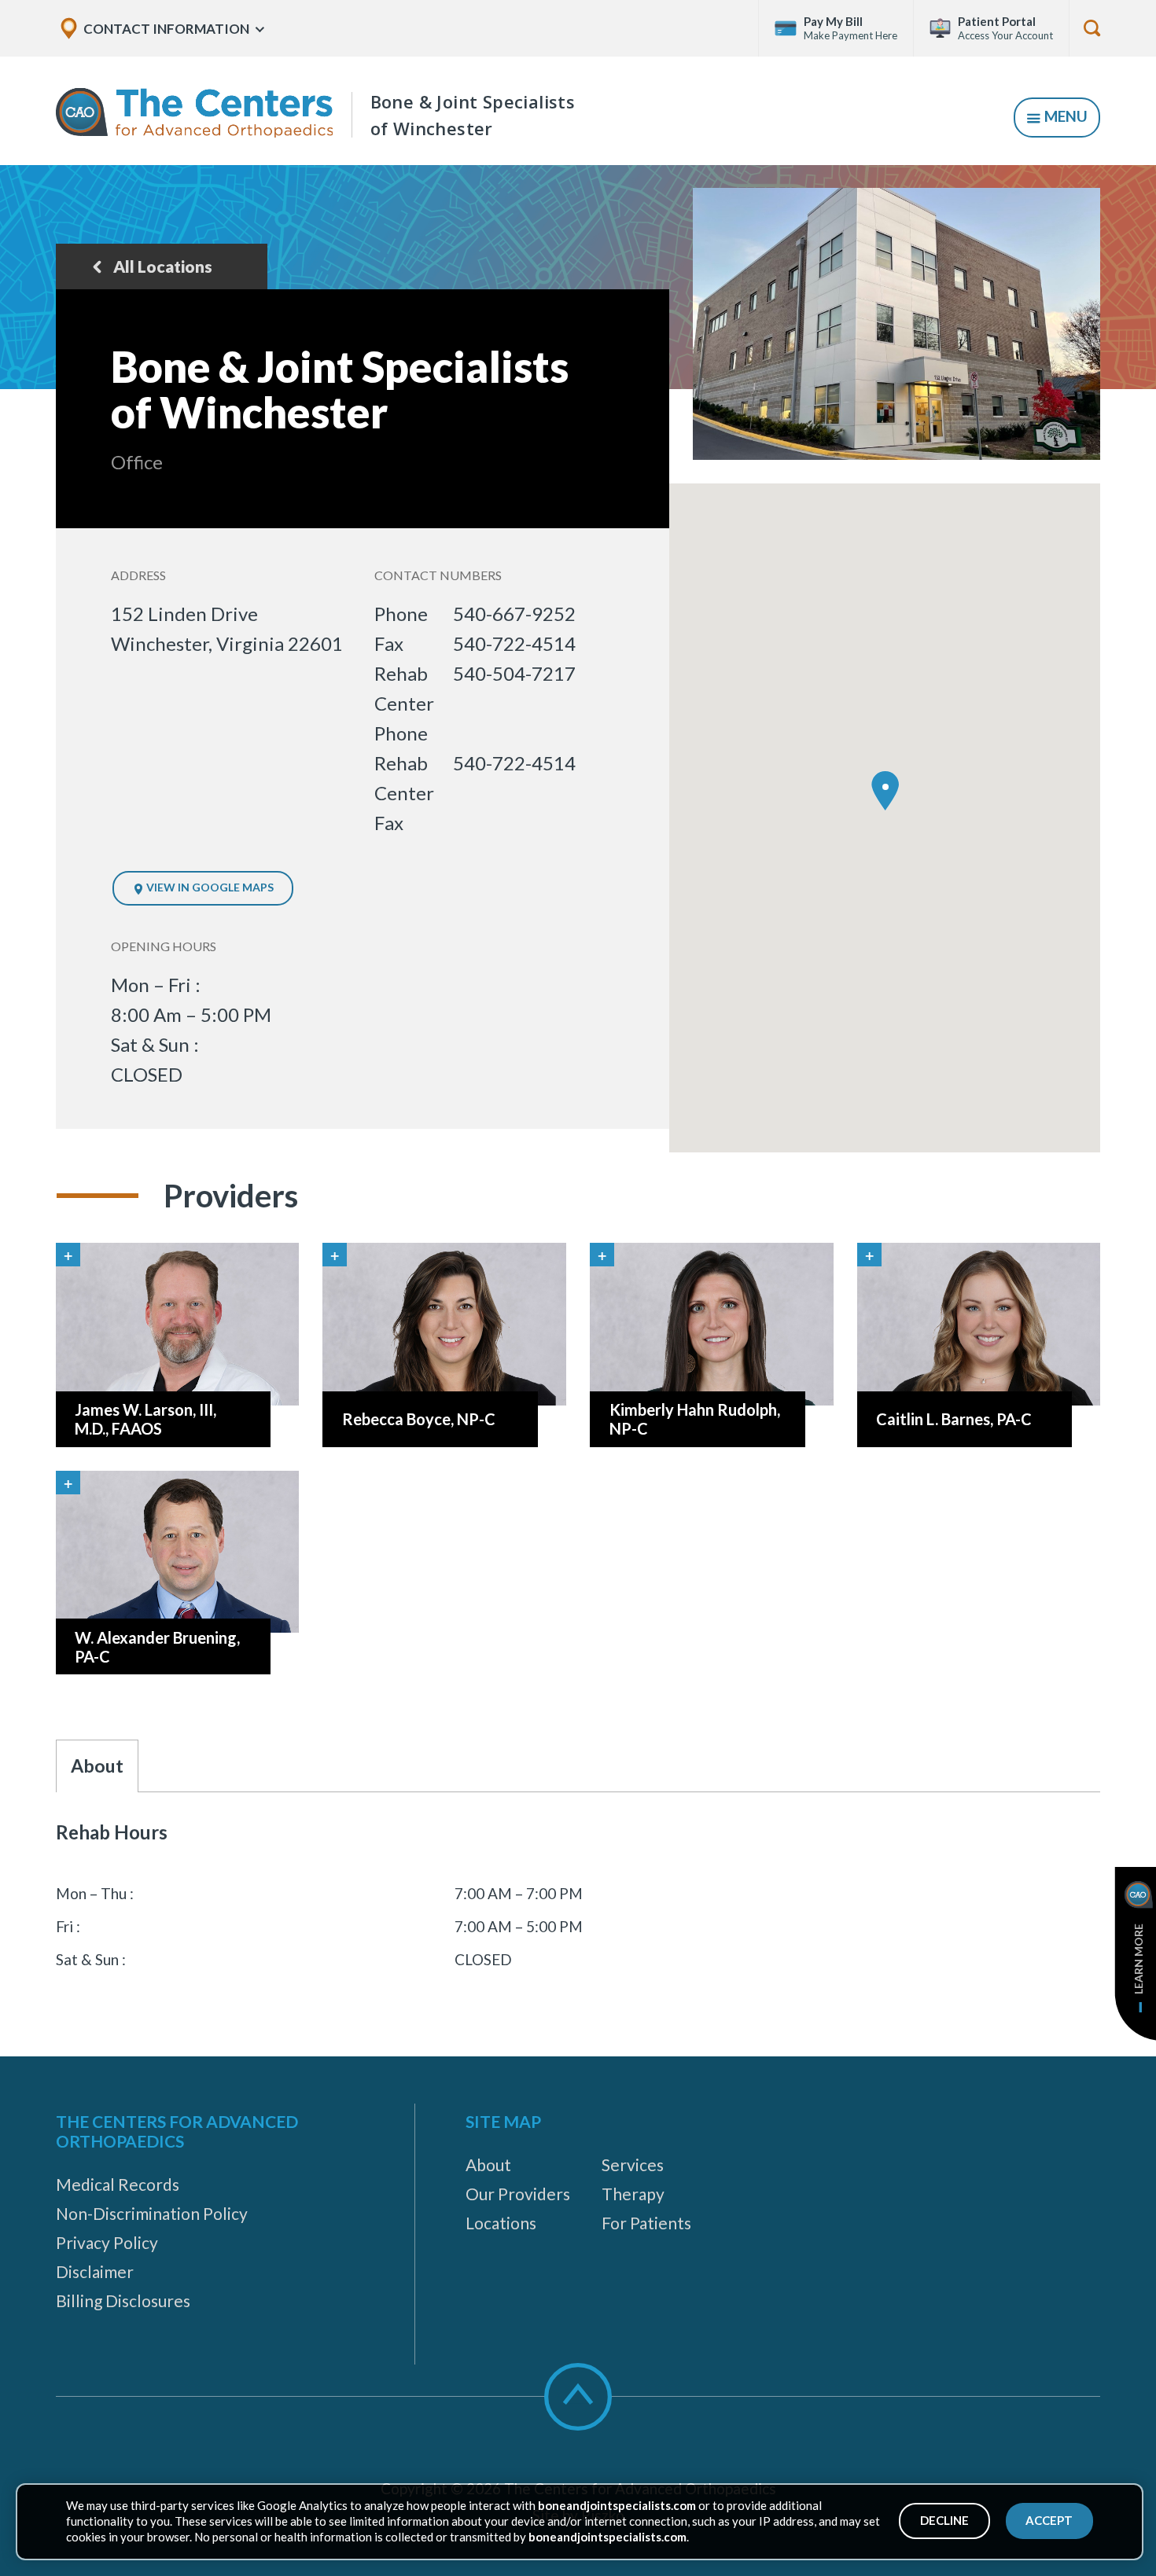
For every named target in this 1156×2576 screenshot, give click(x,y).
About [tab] (97, 1766)
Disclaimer (95, 2271)
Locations (501, 2223)
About (488, 2164)
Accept (1049, 2520)
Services (633, 2164)
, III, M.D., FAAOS (145, 1419)
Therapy (633, 2194)
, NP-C (419, 1419)
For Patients (646, 2223)
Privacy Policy (107, 2242)
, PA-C (954, 1419)
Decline (944, 2520)
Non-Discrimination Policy (152, 2213)
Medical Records (118, 2184)
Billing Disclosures (123, 2300)
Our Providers (518, 2194)
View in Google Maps (209, 887)
